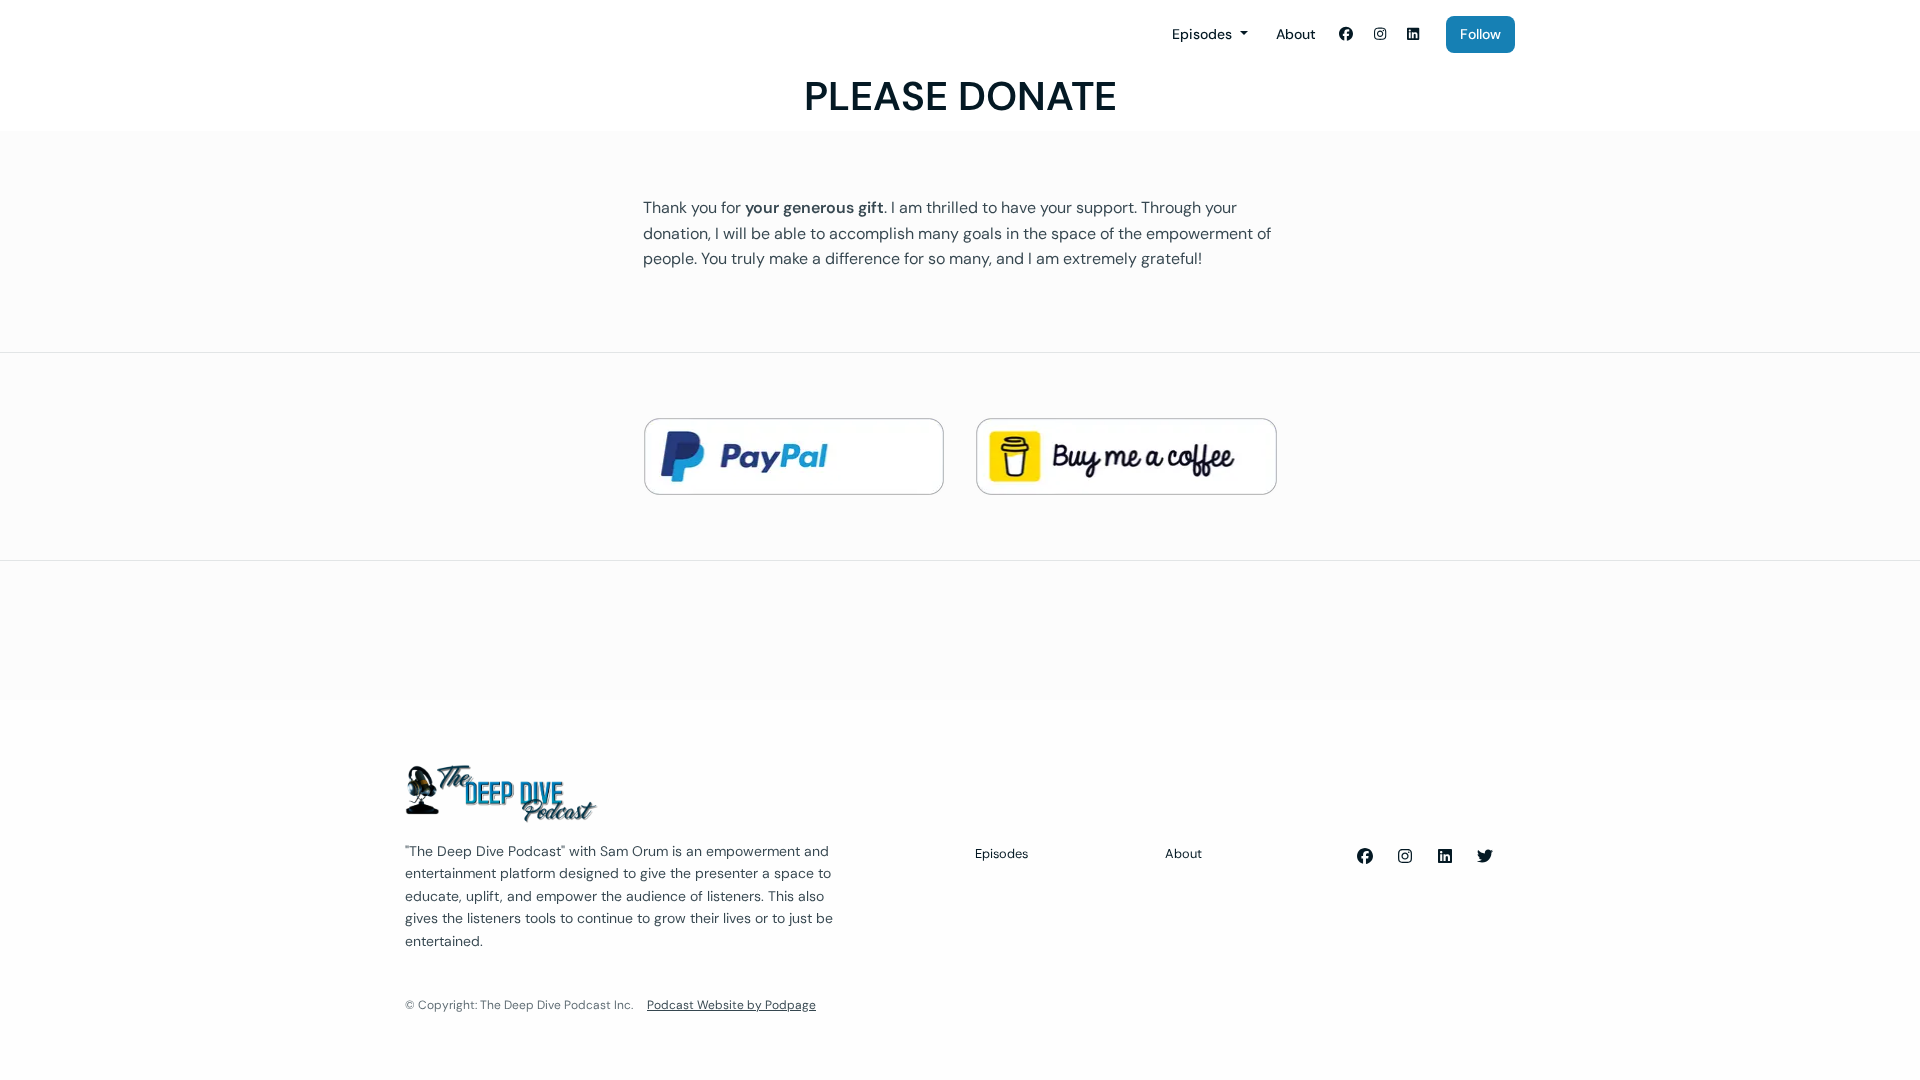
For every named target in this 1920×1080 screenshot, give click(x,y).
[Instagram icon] (1405, 857)
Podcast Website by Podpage (731, 1005)
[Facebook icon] (1365, 857)
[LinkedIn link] (1414, 34)
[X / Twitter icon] (1485, 857)
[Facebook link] (1347, 34)
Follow (1480, 34)
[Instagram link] (1380, 34)
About (1296, 34)
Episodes (1204, 34)
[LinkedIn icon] (1445, 857)
